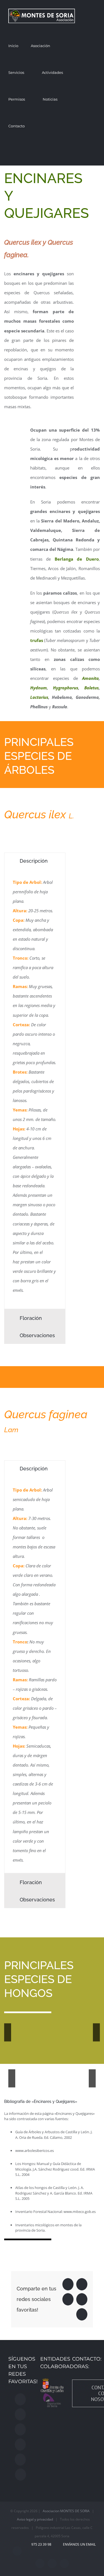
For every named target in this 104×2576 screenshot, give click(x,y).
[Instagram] (20, 2414)
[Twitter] (20, 2429)
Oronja (80, 2038)
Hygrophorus (66, 688)
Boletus (92, 688)
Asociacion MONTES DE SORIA (66, 2511)
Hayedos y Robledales (55, 2075)
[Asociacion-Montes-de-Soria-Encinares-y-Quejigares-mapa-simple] (13, 423)
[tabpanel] (35, 1089)
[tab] (35, 861)
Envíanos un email (78, 2544)
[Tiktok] (20, 2460)
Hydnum (39, 688)
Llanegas (47, 2038)
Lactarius (39, 697)
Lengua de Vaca (31, 2027)
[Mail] (21, 2475)
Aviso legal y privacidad (35, 2519)
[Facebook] (20, 2399)
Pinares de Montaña (19, 2075)
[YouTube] (20, 2444)
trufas (37, 640)
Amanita (90, 678)
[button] (40, 152)
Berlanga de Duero (77, 559)
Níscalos (64, 2038)
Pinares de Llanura (37, 2075)
